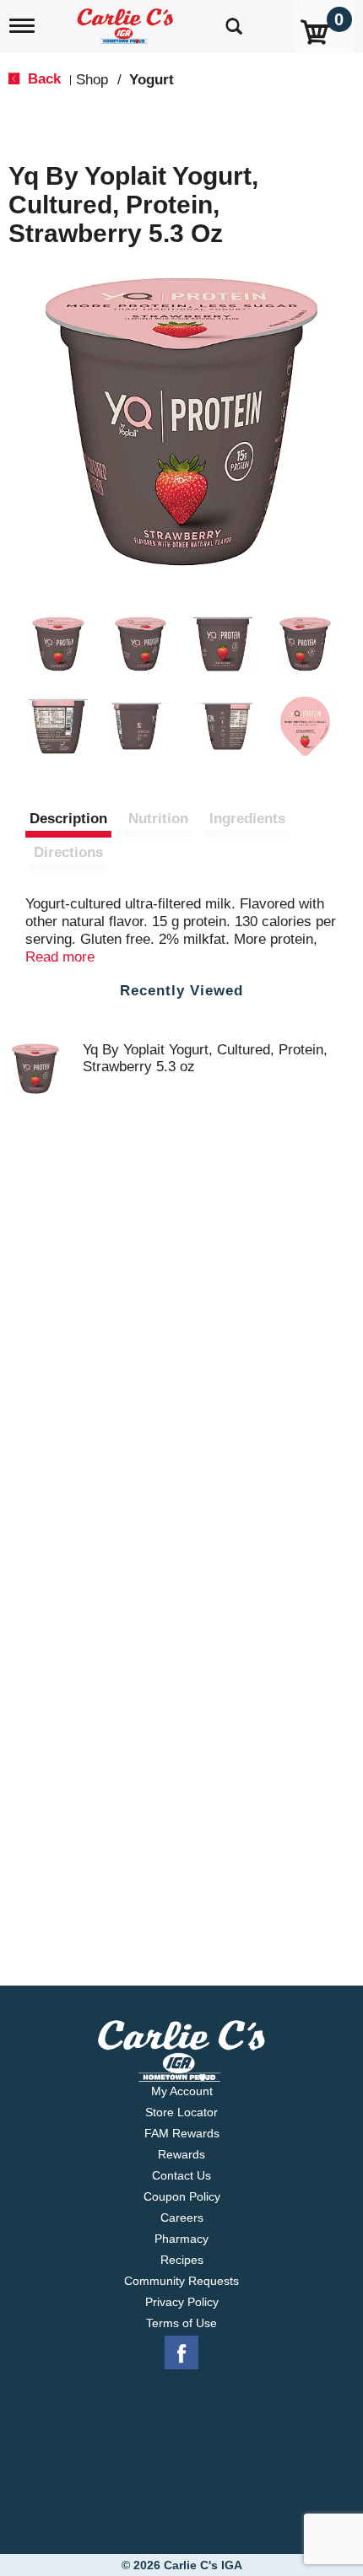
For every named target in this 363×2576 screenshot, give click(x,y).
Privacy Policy (182, 2302)
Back (42, 79)
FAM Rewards (182, 2133)
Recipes (182, 2260)
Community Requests (181, 2281)
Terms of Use (181, 2323)
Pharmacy (181, 2239)
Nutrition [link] (158, 819)
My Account (182, 2091)
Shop (92, 80)
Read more (60, 957)
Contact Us (181, 2175)
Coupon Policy (182, 2196)
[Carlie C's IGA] (127, 21)
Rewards (181, 2154)
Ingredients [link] (247, 819)
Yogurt (152, 80)
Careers (182, 2218)
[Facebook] (181, 2353)
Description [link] (68, 819)
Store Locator (181, 2112)
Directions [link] (68, 852)
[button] (58, 644)
